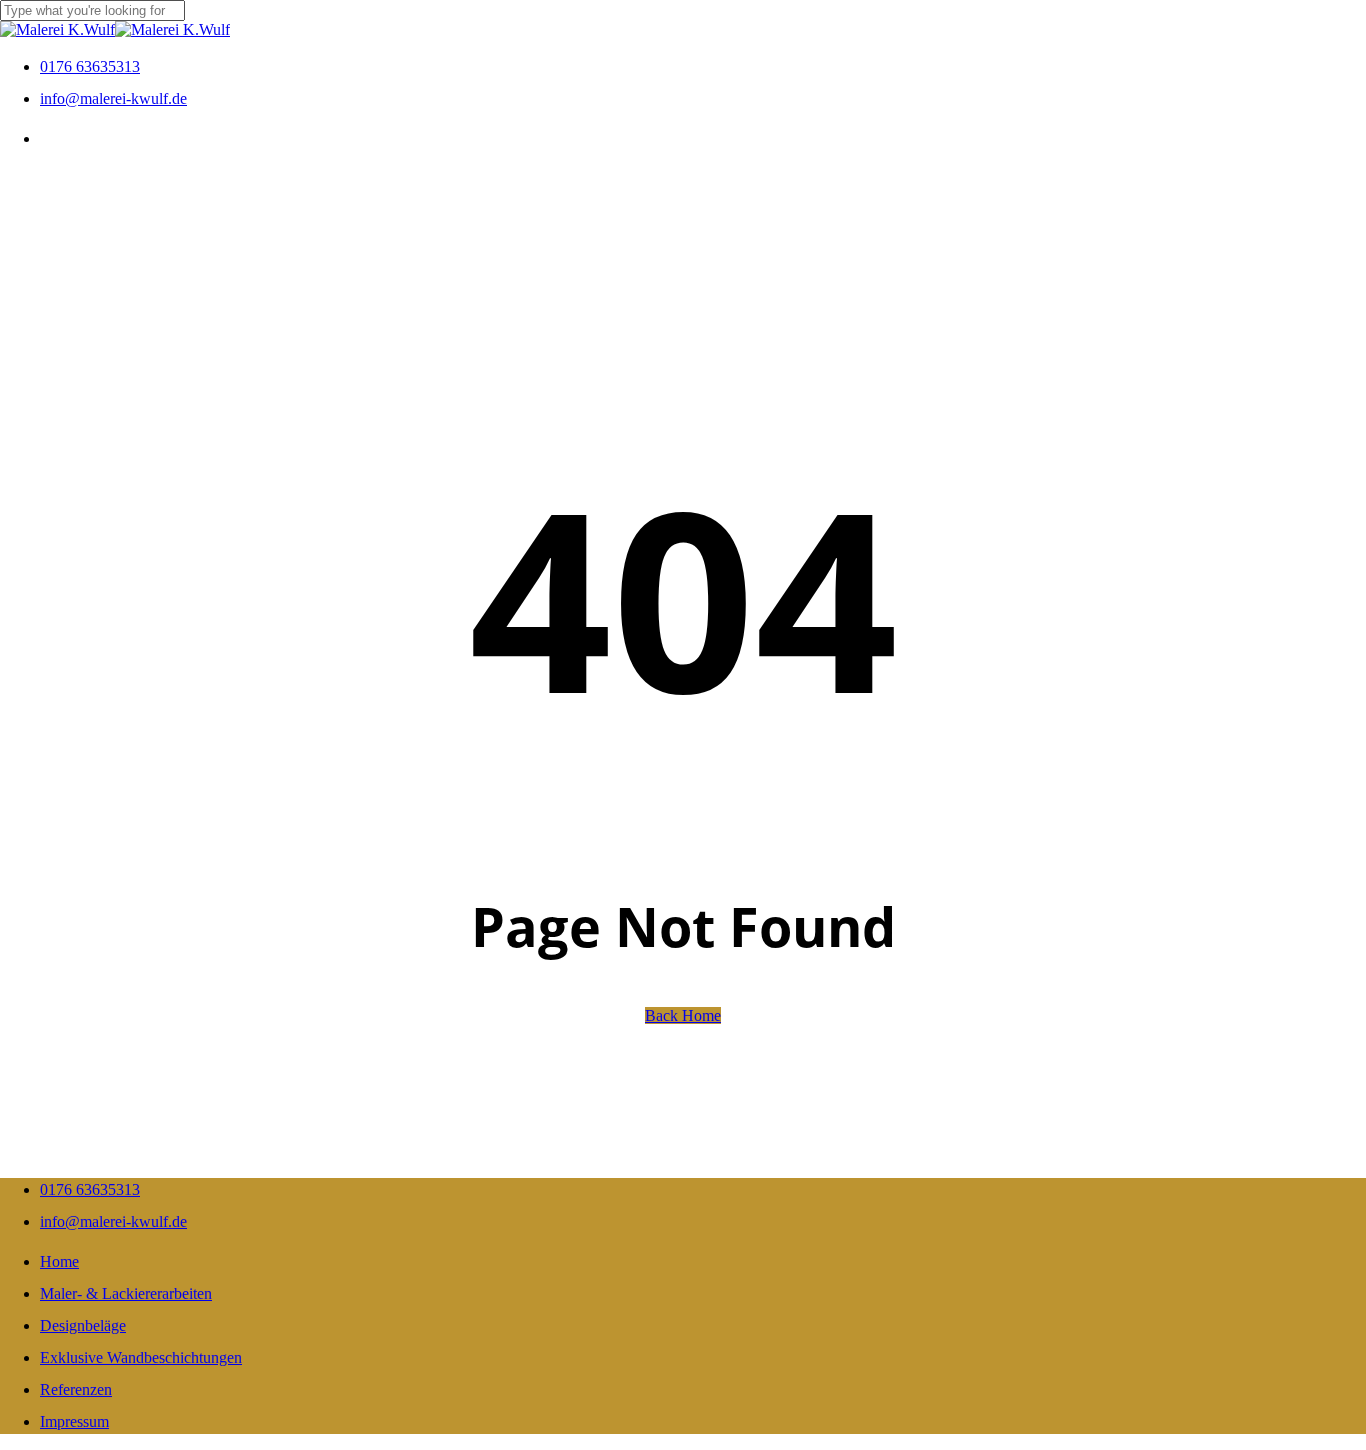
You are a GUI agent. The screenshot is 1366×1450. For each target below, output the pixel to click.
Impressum (74, 1421)
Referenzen (76, 1389)
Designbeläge (83, 1325)
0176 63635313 (90, 1189)
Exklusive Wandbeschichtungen (141, 1357)
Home (59, 1261)
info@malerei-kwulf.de (113, 1221)
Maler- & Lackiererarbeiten (126, 1293)
